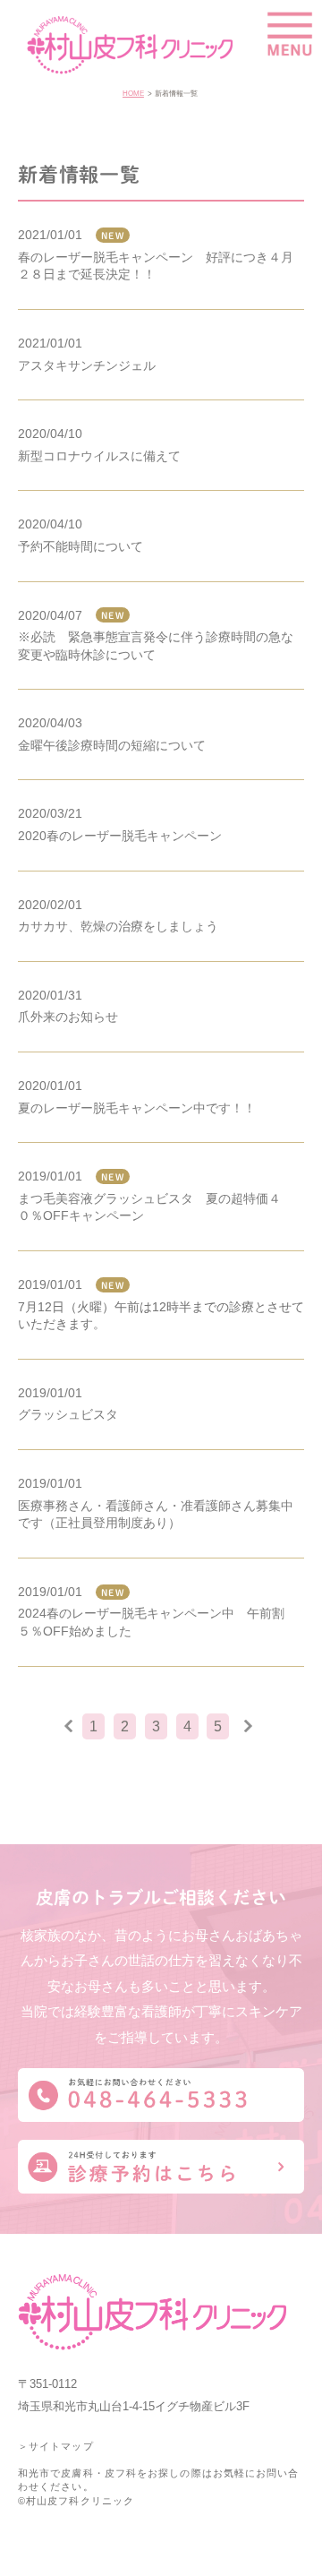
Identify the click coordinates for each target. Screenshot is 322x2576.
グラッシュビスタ (68, 1414)
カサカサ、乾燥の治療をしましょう (118, 926)
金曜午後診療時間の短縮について (112, 745)
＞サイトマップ (56, 2446)
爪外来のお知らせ (68, 1017)
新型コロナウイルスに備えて (99, 456)
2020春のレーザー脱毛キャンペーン (120, 836)
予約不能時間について (80, 546)
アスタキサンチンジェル (87, 365)
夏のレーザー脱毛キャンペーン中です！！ (137, 1108)
